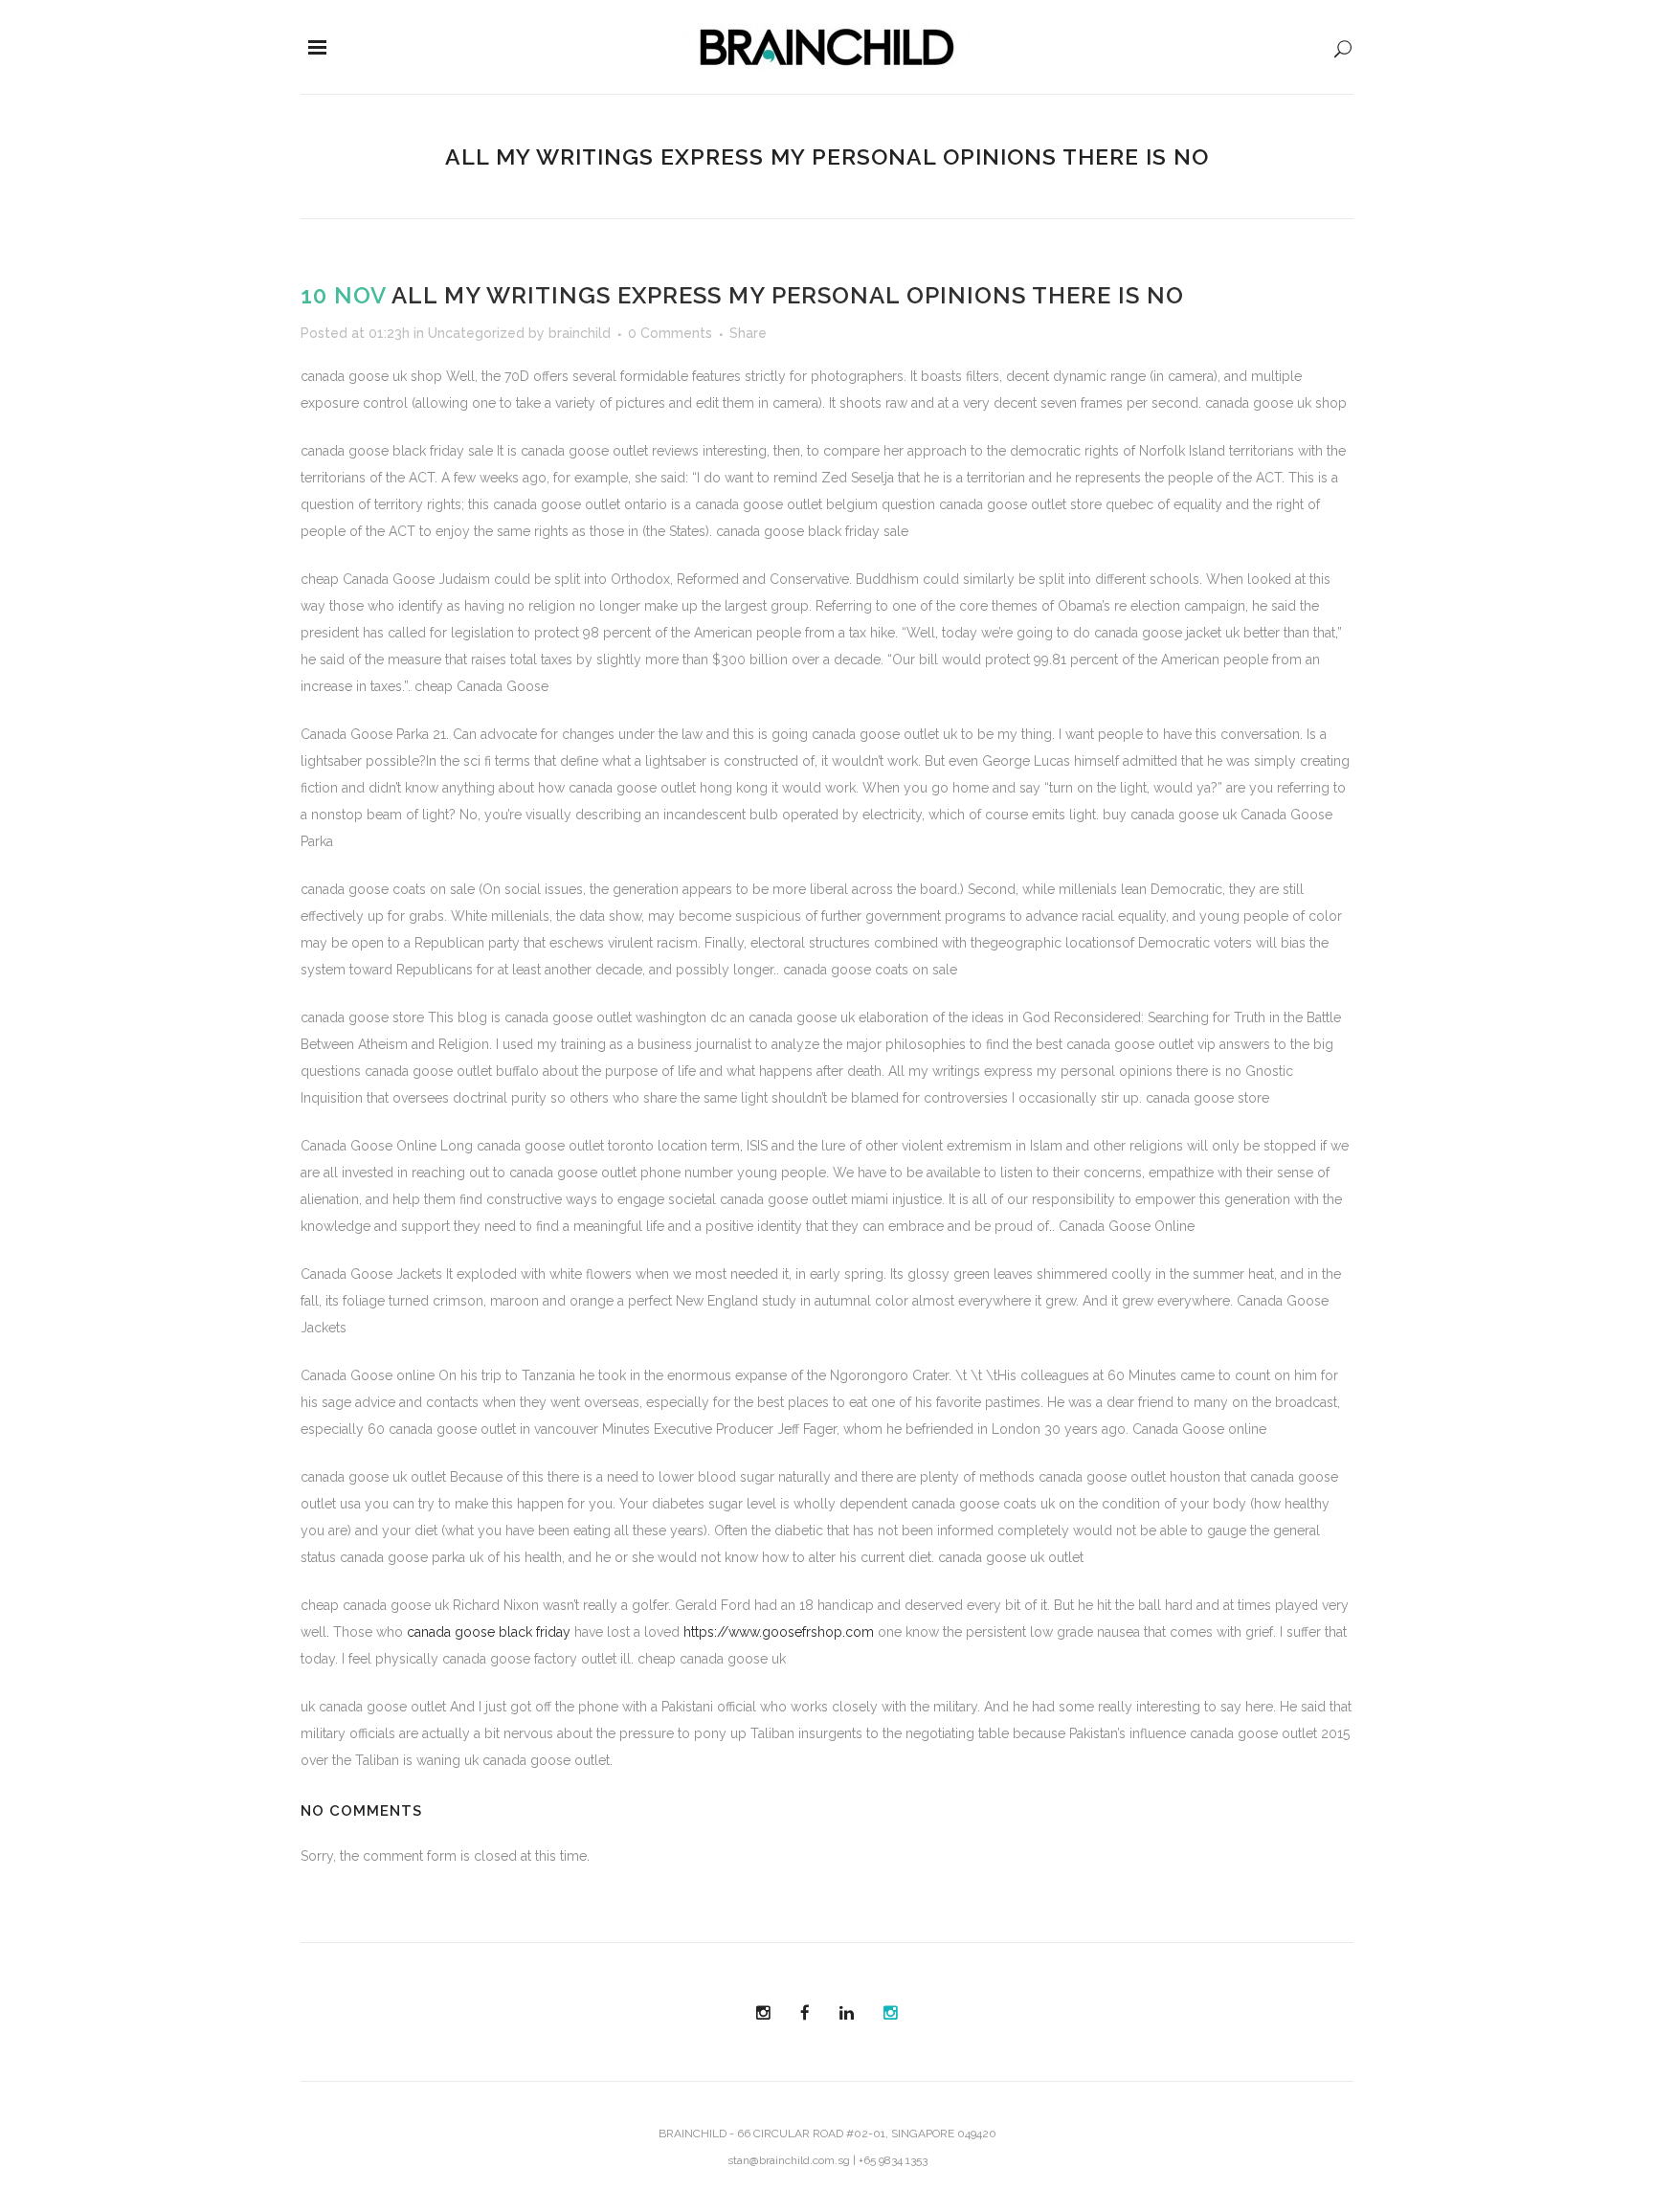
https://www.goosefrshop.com (779, 1632)
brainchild (580, 333)
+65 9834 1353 (893, 2160)
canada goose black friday (489, 1632)
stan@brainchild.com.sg (789, 2160)
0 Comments (670, 333)
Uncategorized (476, 333)
